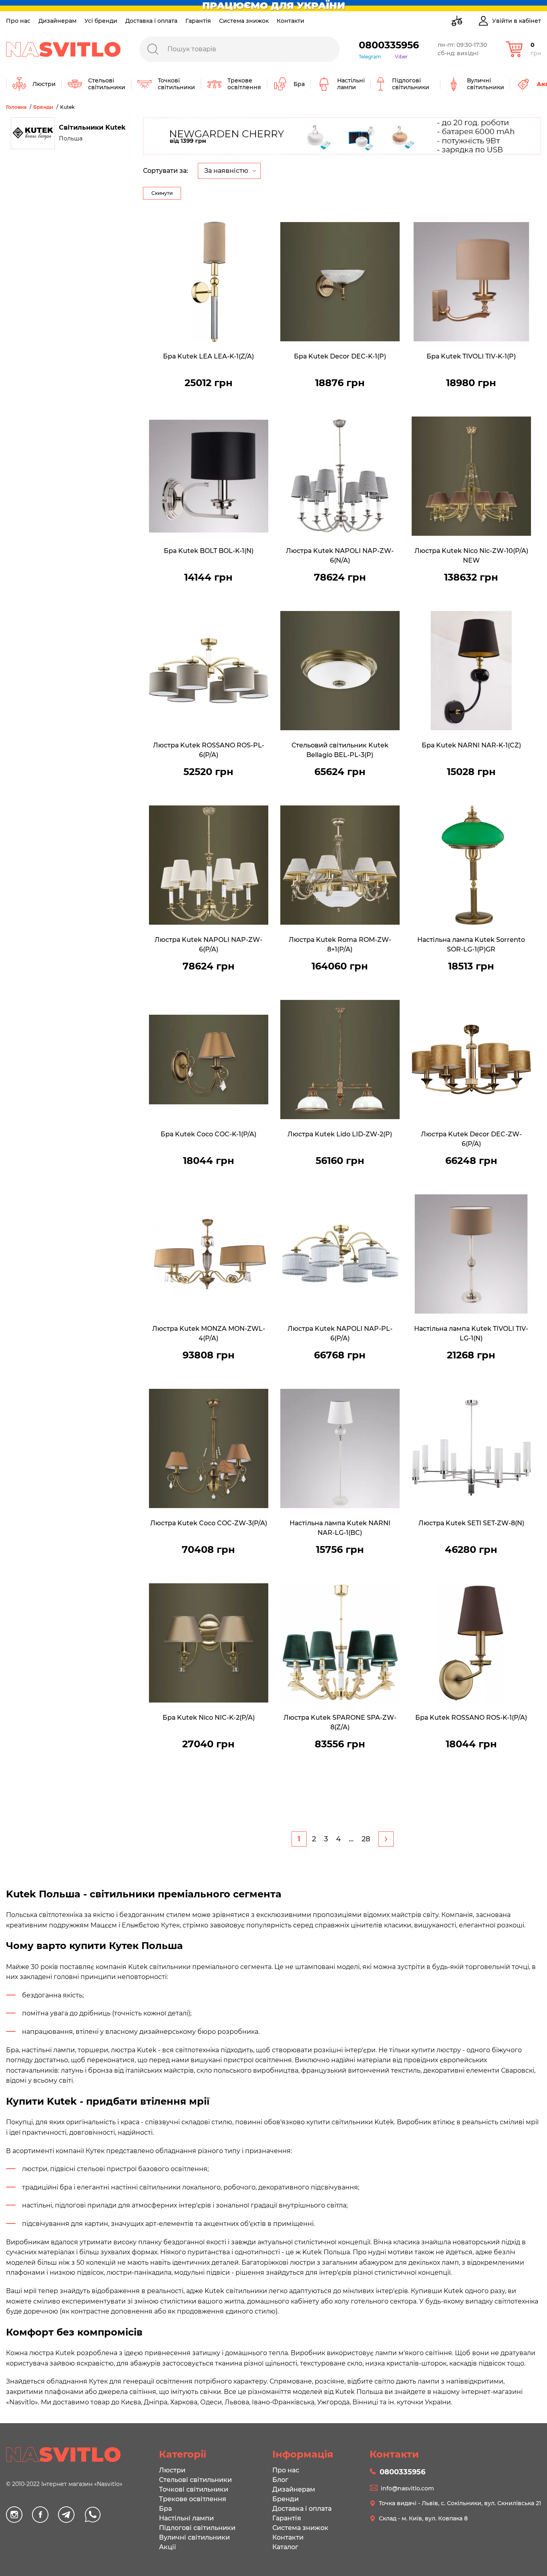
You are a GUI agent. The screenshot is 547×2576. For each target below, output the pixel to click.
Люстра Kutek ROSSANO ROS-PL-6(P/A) (209, 750)
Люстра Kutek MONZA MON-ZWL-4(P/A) (209, 1333)
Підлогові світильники (197, 2528)
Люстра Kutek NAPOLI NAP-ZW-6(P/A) (208, 944)
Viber (401, 57)
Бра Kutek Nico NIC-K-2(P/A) (209, 1718)
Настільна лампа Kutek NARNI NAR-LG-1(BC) (340, 1528)
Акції (167, 2547)
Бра (165, 2509)
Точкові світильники (194, 2489)
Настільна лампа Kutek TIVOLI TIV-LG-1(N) (471, 1333)
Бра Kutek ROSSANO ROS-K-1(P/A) (471, 1718)
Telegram (370, 57)
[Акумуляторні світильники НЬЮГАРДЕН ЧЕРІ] (342, 136)
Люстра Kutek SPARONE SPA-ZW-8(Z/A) (340, 1722)
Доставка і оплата (151, 21)
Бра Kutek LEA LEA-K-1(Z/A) (208, 356)
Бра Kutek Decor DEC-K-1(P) (340, 356)
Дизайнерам (57, 21)
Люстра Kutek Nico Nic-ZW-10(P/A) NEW (471, 556)
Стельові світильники (195, 2480)
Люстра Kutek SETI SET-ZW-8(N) (471, 1523)
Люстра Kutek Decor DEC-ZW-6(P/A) (471, 1139)
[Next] (386, 1839)
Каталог (285, 2547)
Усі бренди (101, 21)
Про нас (18, 21)
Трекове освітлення (193, 2499)
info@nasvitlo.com (407, 2488)
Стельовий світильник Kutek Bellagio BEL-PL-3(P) (340, 750)
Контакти (291, 21)
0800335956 (389, 45)
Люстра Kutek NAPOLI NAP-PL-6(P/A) (340, 1333)
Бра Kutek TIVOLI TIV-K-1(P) (471, 356)
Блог (280, 2480)
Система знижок (244, 21)
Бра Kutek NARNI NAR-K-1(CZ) (471, 745)
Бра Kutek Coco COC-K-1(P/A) (208, 1134)
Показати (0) (163, 130)
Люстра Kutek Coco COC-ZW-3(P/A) (209, 1523)
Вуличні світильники (194, 2537)
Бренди (286, 2499)
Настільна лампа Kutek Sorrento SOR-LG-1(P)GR (471, 944)
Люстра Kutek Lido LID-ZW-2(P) (340, 1134)
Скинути (162, 193)
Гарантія (198, 21)
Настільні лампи (186, 2518)
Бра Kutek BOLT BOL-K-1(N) (209, 551)
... (351, 1839)
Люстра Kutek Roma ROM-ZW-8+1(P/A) (340, 944)
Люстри (172, 2470)
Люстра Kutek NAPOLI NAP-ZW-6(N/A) (340, 556)
